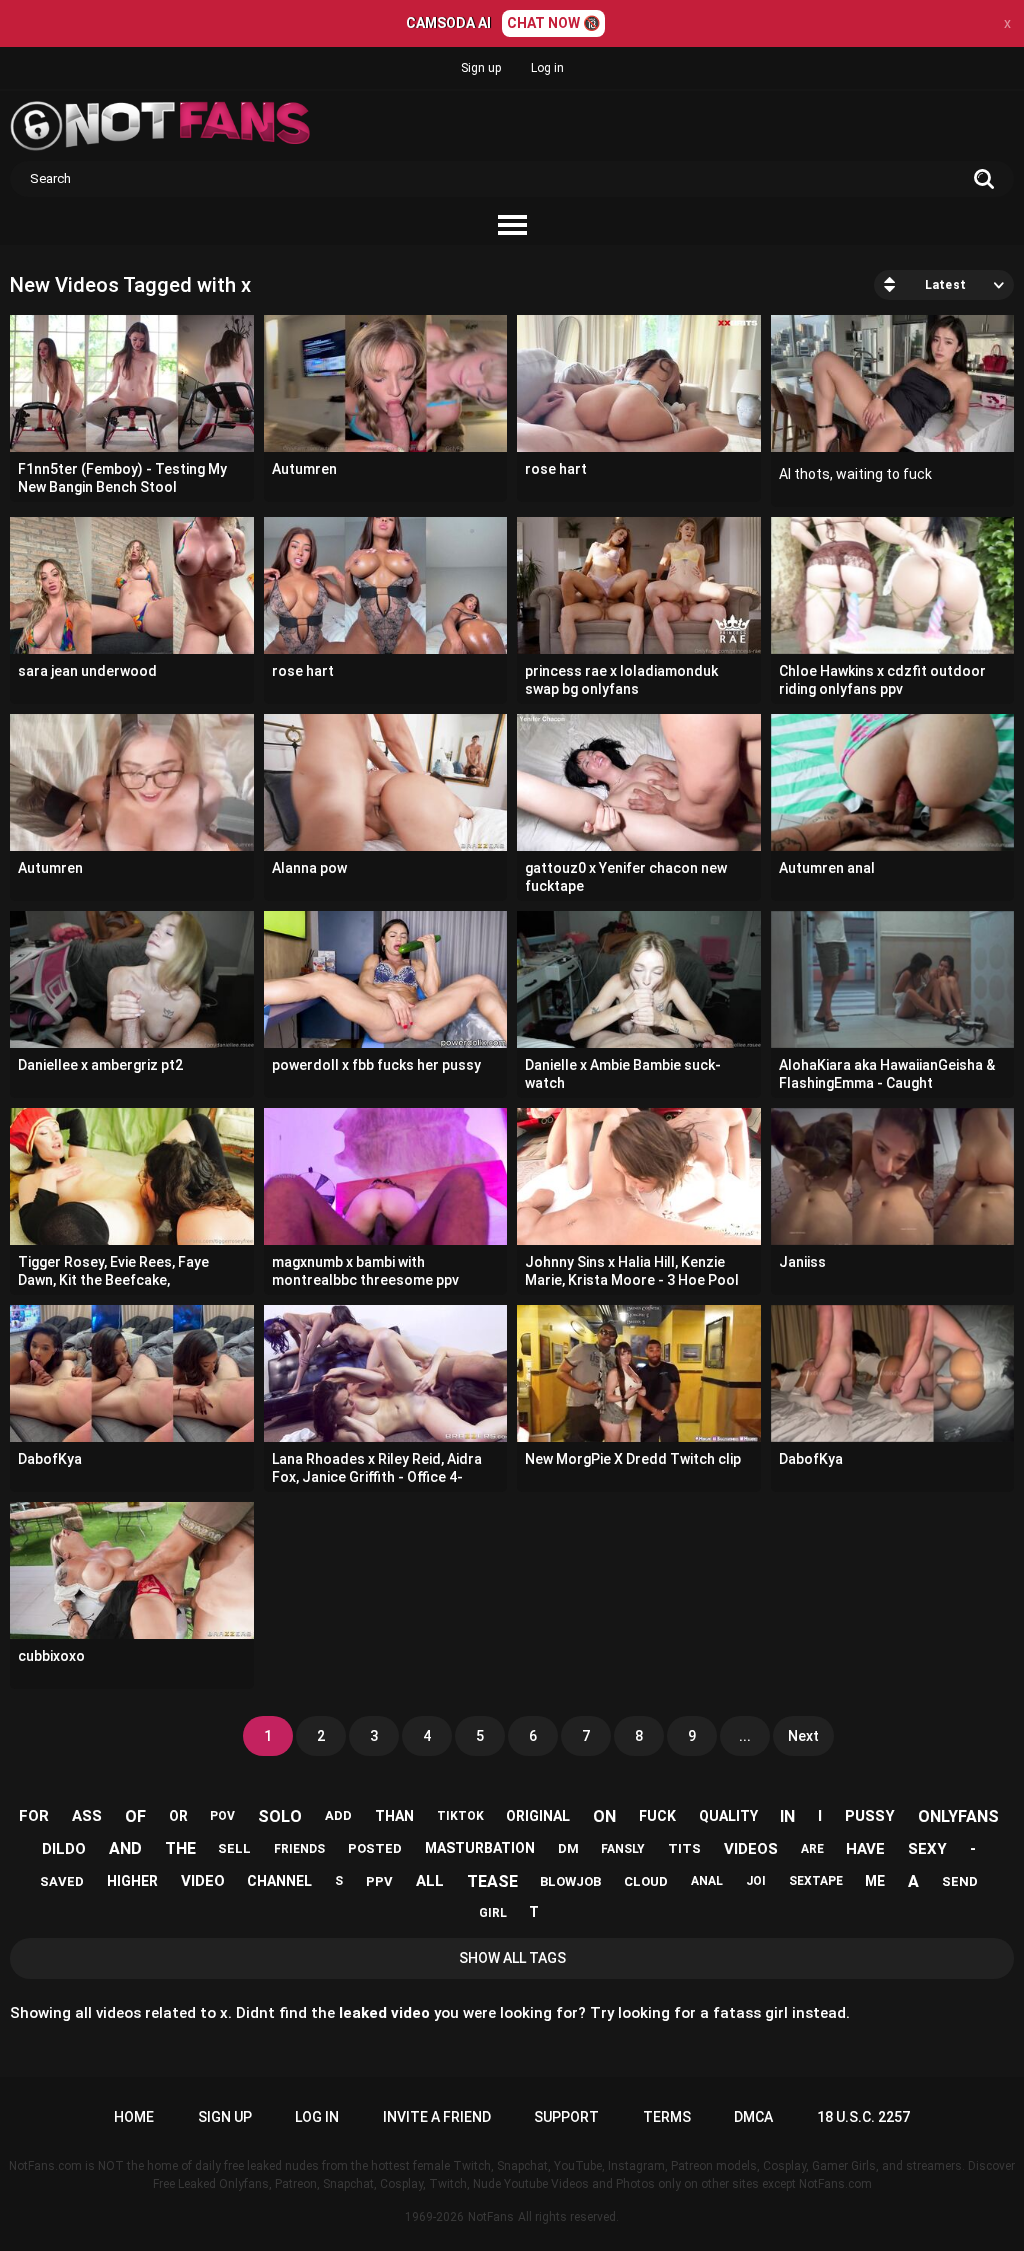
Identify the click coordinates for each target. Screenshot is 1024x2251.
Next (803, 1736)
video (203, 1881)
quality (728, 1816)
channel (279, 1881)
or (178, 1816)
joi (756, 1881)
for (34, 1816)
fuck (657, 1816)
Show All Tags (512, 1958)
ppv (379, 1881)
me (875, 1881)
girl (493, 1913)
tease (492, 1881)
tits (684, 1848)
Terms (667, 2117)
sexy (927, 1849)
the (180, 1848)
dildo (64, 1849)
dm (568, 1848)
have (865, 1849)
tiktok (460, 1816)
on (604, 1816)
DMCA (753, 2117)
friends (299, 1849)
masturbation (480, 1848)
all (430, 1881)
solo (280, 1816)
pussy (870, 1816)
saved (62, 1881)
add (338, 1815)
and (125, 1848)
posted (375, 1848)
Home (134, 2117)
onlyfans (958, 1816)
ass (87, 1816)
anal (707, 1881)
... (745, 1736)
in (787, 1816)
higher (132, 1881)
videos (751, 1849)
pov (222, 1816)
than (394, 1816)
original (538, 1816)
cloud (646, 1881)
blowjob (570, 1881)
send (960, 1881)
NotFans (491, 2217)
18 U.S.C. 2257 (863, 2117)
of (135, 1816)
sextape (816, 1881)
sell (234, 1848)
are (812, 1849)
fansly (623, 1849)
